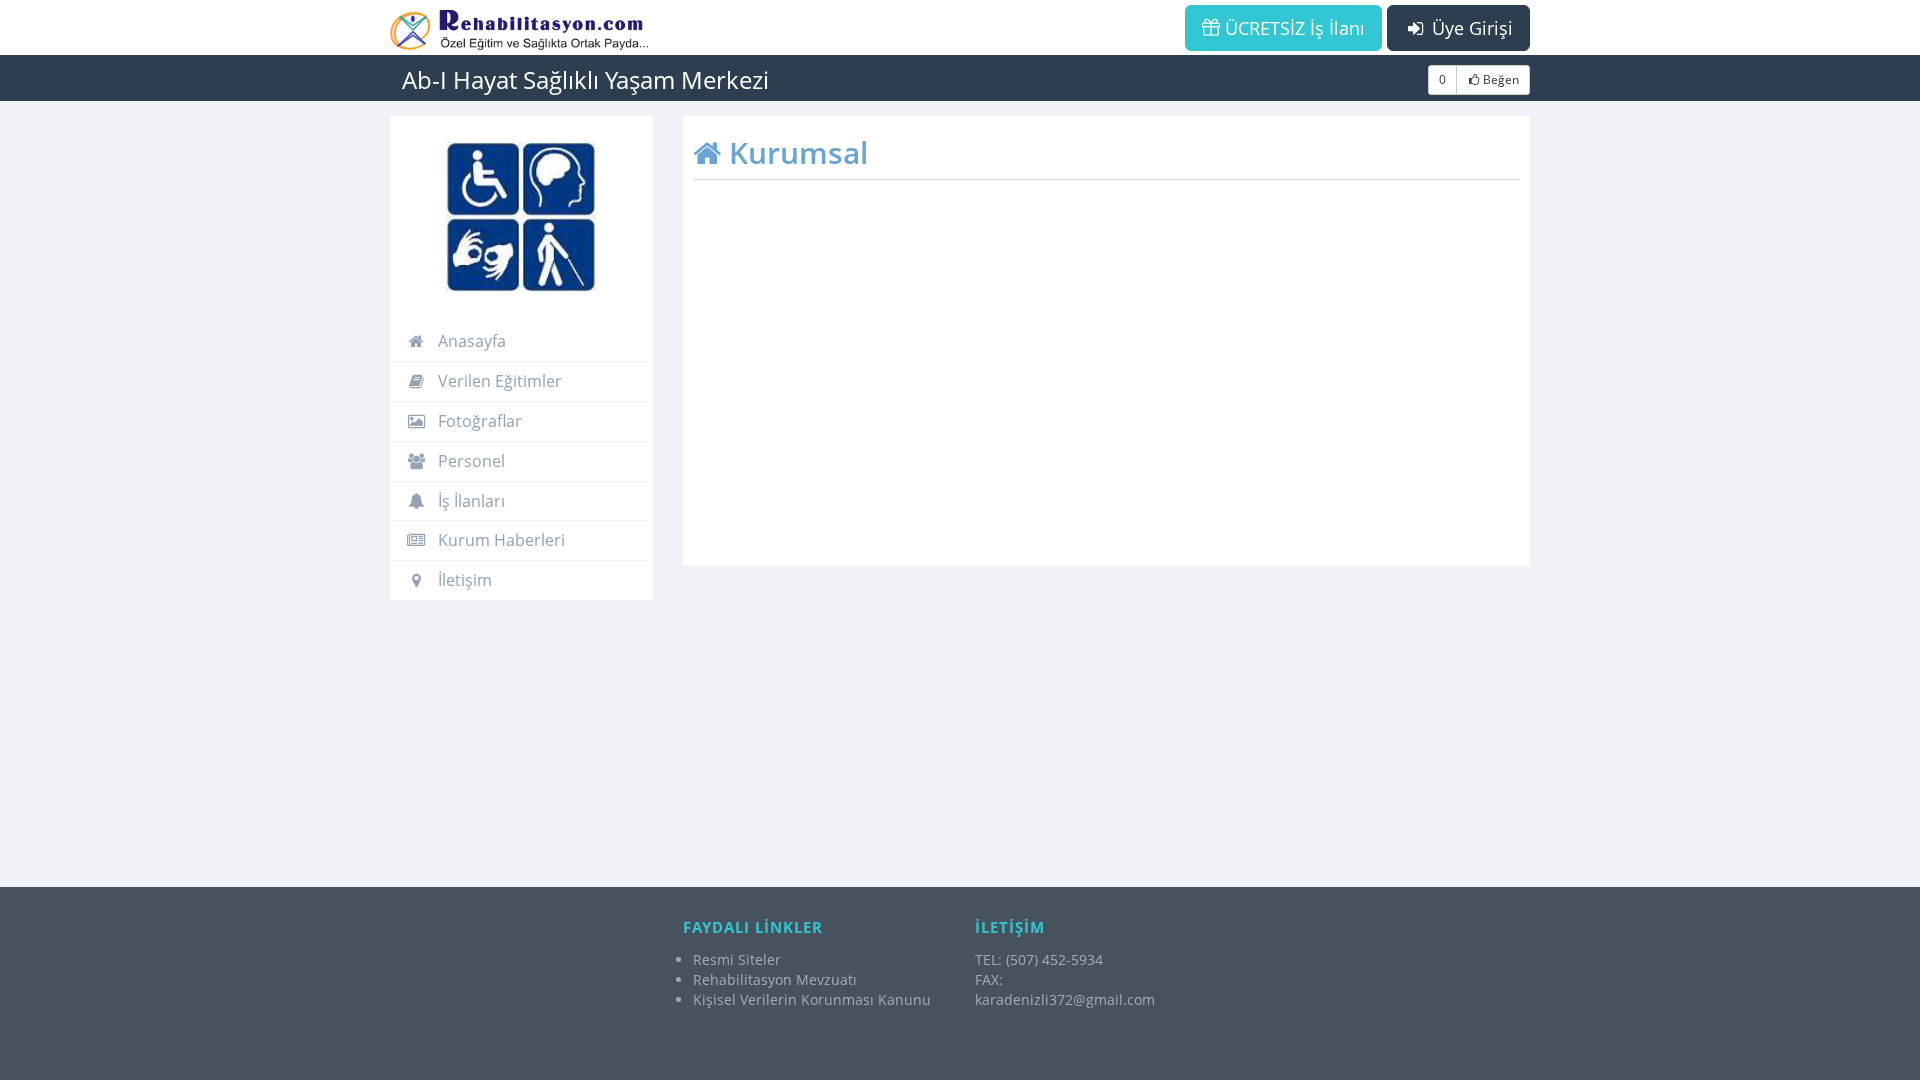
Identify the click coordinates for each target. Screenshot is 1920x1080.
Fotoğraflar (478, 421)
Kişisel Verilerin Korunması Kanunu (812, 999)
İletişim (463, 580)
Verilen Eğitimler (498, 381)
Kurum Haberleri (499, 540)
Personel (469, 461)
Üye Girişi (1470, 28)
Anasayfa (470, 341)
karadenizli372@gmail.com (1065, 999)
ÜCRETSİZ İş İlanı (1292, 28)
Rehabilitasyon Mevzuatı (775, 979)
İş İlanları (469, 501)
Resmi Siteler (737, 959)
